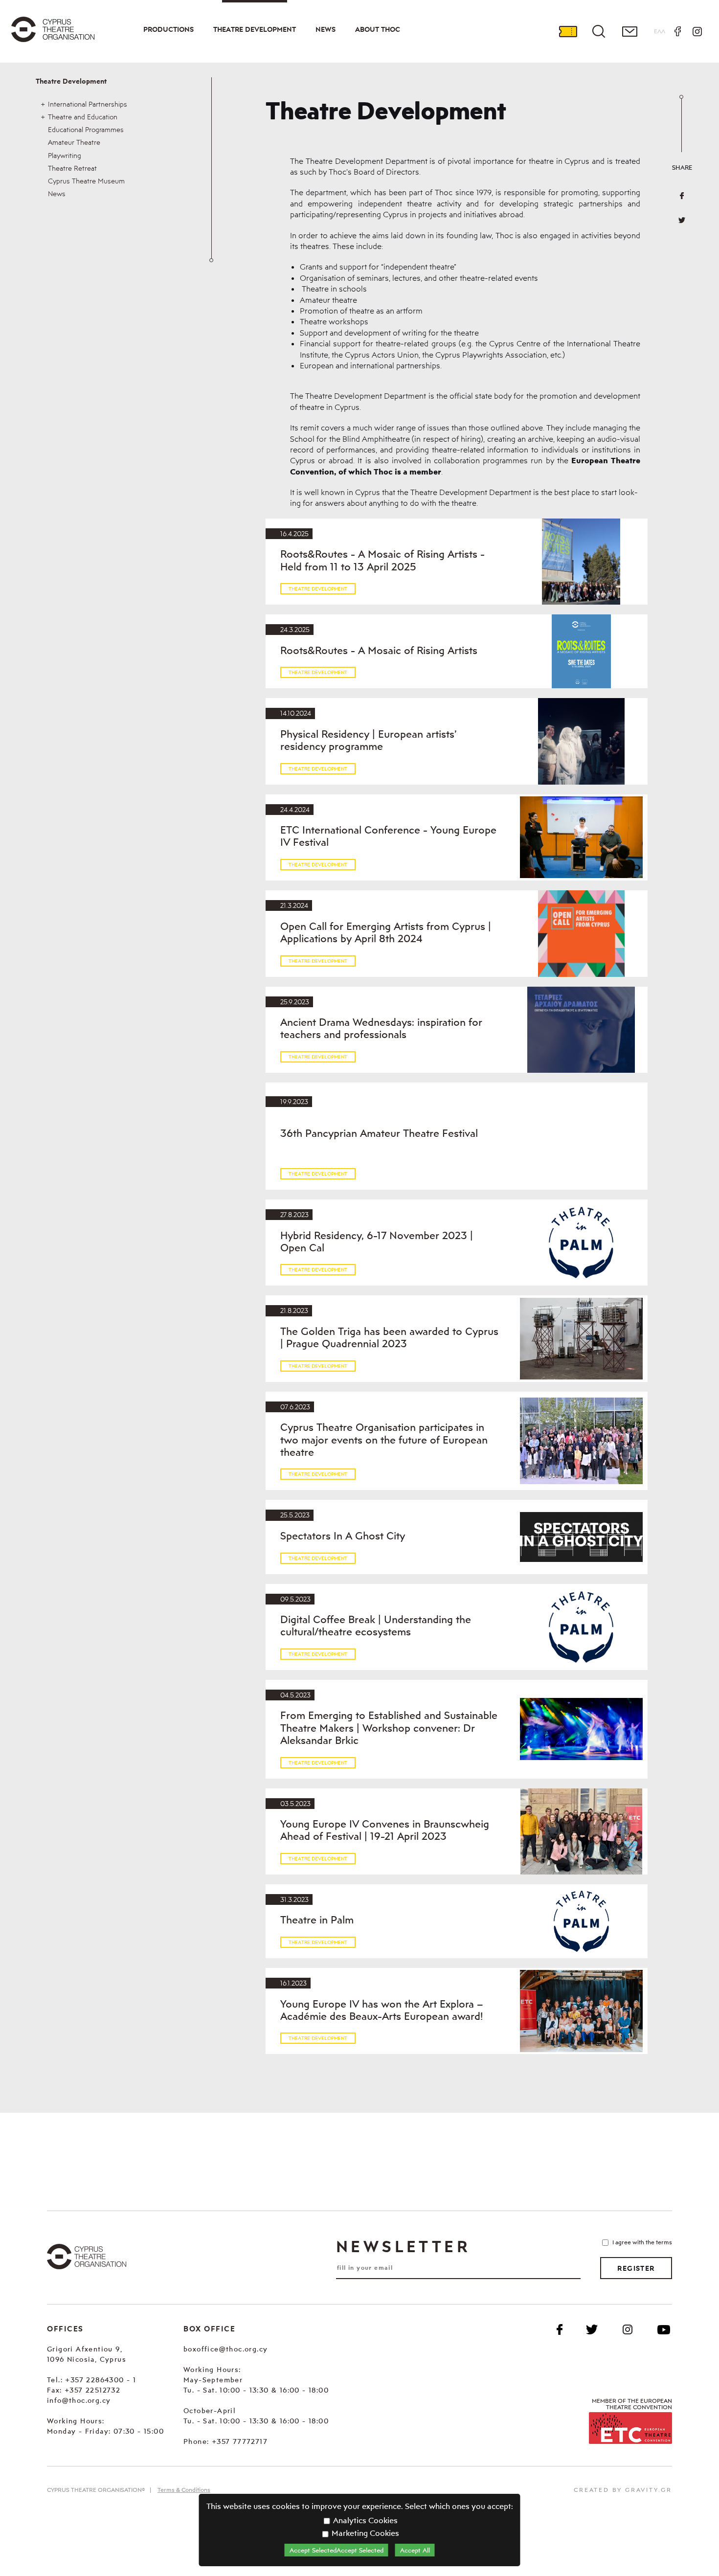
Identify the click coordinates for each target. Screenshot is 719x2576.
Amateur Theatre (74, 142)
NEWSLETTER (403, 2246)
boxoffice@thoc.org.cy (225, 2349)
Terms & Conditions (184, 2490)
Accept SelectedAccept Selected (337, 2550)
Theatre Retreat (72, 168)
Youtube (664, 2329)
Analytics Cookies (364, 2520)
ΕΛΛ (660, 31)
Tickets (568, 31)
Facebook (677, 31)
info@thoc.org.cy (79, 2400)
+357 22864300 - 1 (101, 2380)
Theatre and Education (83, 117)
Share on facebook (682, 196)
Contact (629, 31)
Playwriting (65, 155)
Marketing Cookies (364, 2533)
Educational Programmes (86, 129)
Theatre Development (255, 29)
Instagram (697, 31)
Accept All (415, 2550)
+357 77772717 (240, 2441)
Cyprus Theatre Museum (86, 181)
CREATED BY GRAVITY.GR (623, 2490)
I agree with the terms (642, 2242)
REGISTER (636, 2268)
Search (599, 31)
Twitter (682, 220)
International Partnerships (88, 104)
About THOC (378, 29)
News (326, 29)
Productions (169, 29)
